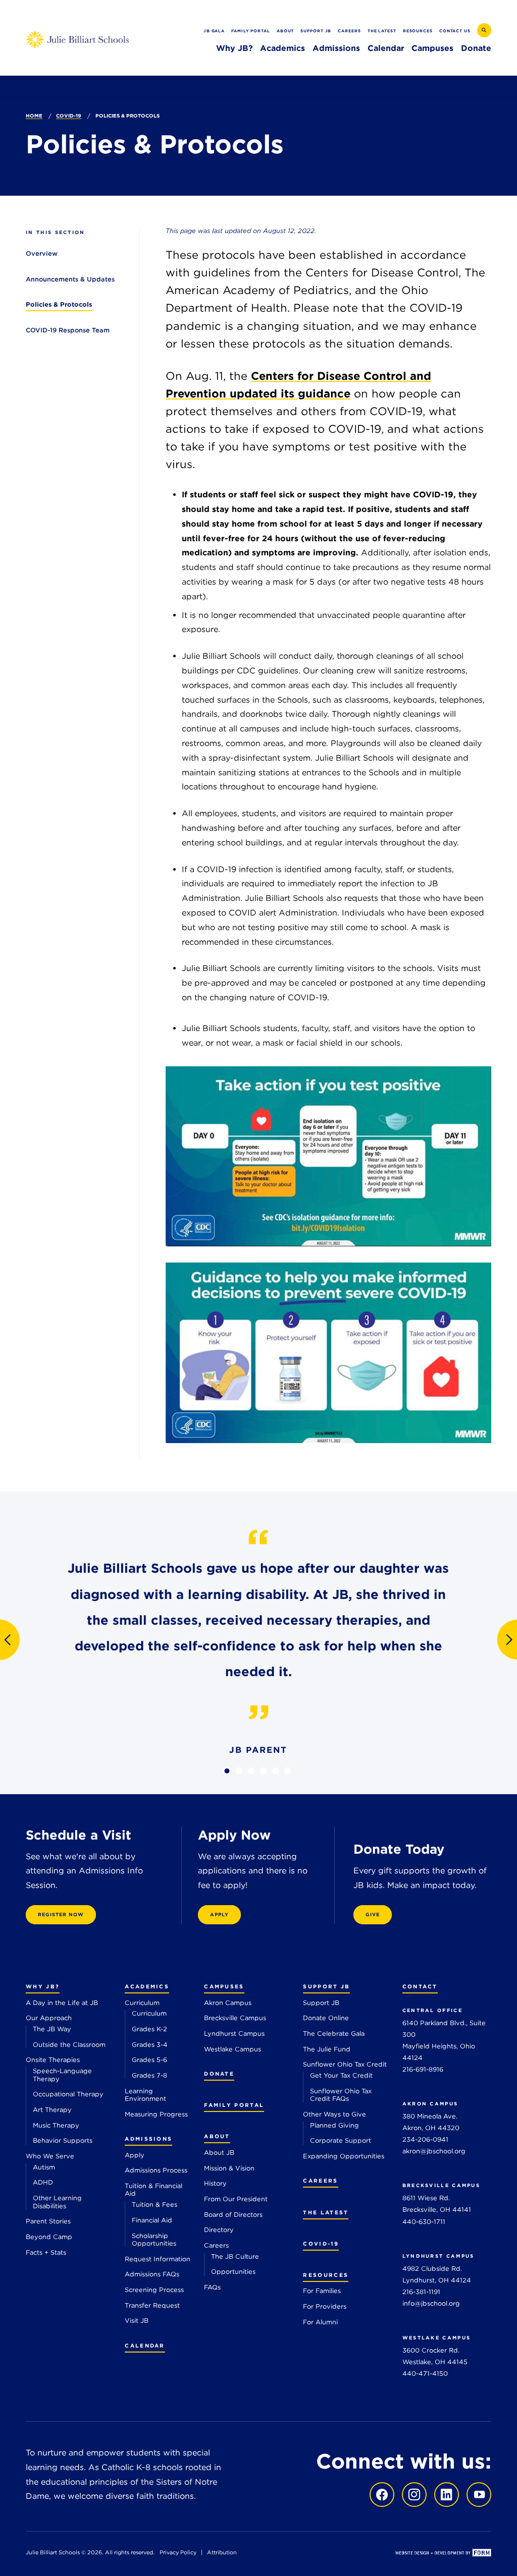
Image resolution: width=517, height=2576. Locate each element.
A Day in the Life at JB (62, 2003)
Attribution (222, 2553)
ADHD (43, 2182)
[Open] (328, 1156)
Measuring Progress (156, 2114)
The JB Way (52, 2029)
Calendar (386, 48)
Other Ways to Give (334, 2114)
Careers (349, 31)
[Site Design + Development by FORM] (443, 2554)
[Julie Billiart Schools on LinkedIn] (444, 2494)
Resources (418, 31)
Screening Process (154, 2290)
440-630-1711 (424, 2222)
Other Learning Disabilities (57, 2202)
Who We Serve (50, 2156)
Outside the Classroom (69, 2045)
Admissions (336, 48)
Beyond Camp (49, 2237)
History (215, 2183)
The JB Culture (235, 2256)
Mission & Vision (229, 2168)
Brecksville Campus (235, 2018)
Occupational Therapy (68, 2094)
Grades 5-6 (149, 2060)
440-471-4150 (425, 2373)
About (286, 31)
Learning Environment (145, 2095)
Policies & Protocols (59, 304)
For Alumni (320, 2322)
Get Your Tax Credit (341, 2075)
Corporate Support (341, 2140)
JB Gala (214, 31)
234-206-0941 (425, 2139)
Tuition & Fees (154, 2205)
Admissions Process (156, 2170)
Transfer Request (152, 2305)
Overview (42, 253)
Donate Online (326, 2018)
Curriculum (142, 2003)
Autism (44, 2167)
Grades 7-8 (149, 2075)
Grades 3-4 (150, 2045)
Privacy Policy (178, 2553)
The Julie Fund (327, 2049)
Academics (282, 48)
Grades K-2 (149, 2029)
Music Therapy (56, 2125)
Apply (135, 2155)
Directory (219, 2230)
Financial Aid (152, 2220)
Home (34, 116)
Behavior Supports (63, 2140)
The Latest (382, 31)
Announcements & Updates (70, 279)
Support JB (316, 31)
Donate (476, 48)
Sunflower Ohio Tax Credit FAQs (341, 2095)
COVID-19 (69, 116)
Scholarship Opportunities (154, 2240)
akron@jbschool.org (434, 2151)
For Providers (325, 2306)
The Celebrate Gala (334, 2034)
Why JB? (235, 48)
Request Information (158, 2259)
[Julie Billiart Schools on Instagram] (412, 2494)
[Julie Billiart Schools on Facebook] (382, 2494)
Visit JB (137, 2321)
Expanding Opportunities (344, 2156)
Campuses (432, 48)
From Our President (236, 2199)
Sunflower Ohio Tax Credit (345, 2064)
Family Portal (251, 31)
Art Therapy (52, 2110)
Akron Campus (228, 2003)
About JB (219, 2153)
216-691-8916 (423, 2069)
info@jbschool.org (431, 2303)
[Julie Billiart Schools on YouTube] (476, 2494)
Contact (420, 1987)
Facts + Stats (46, 2252)
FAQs (212, 2287)
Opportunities (233, 2272)
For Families (322, 2291)
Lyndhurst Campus (234, 2034)
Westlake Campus (232, 2049)
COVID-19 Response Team (68, 330)
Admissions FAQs (152, 2274)
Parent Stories (48, 2221)
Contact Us (455, 31)
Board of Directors (233, 2215)
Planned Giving (334, 2125)
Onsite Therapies (53, 2060)
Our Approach (49, 2018)
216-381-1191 (421, 2292)
